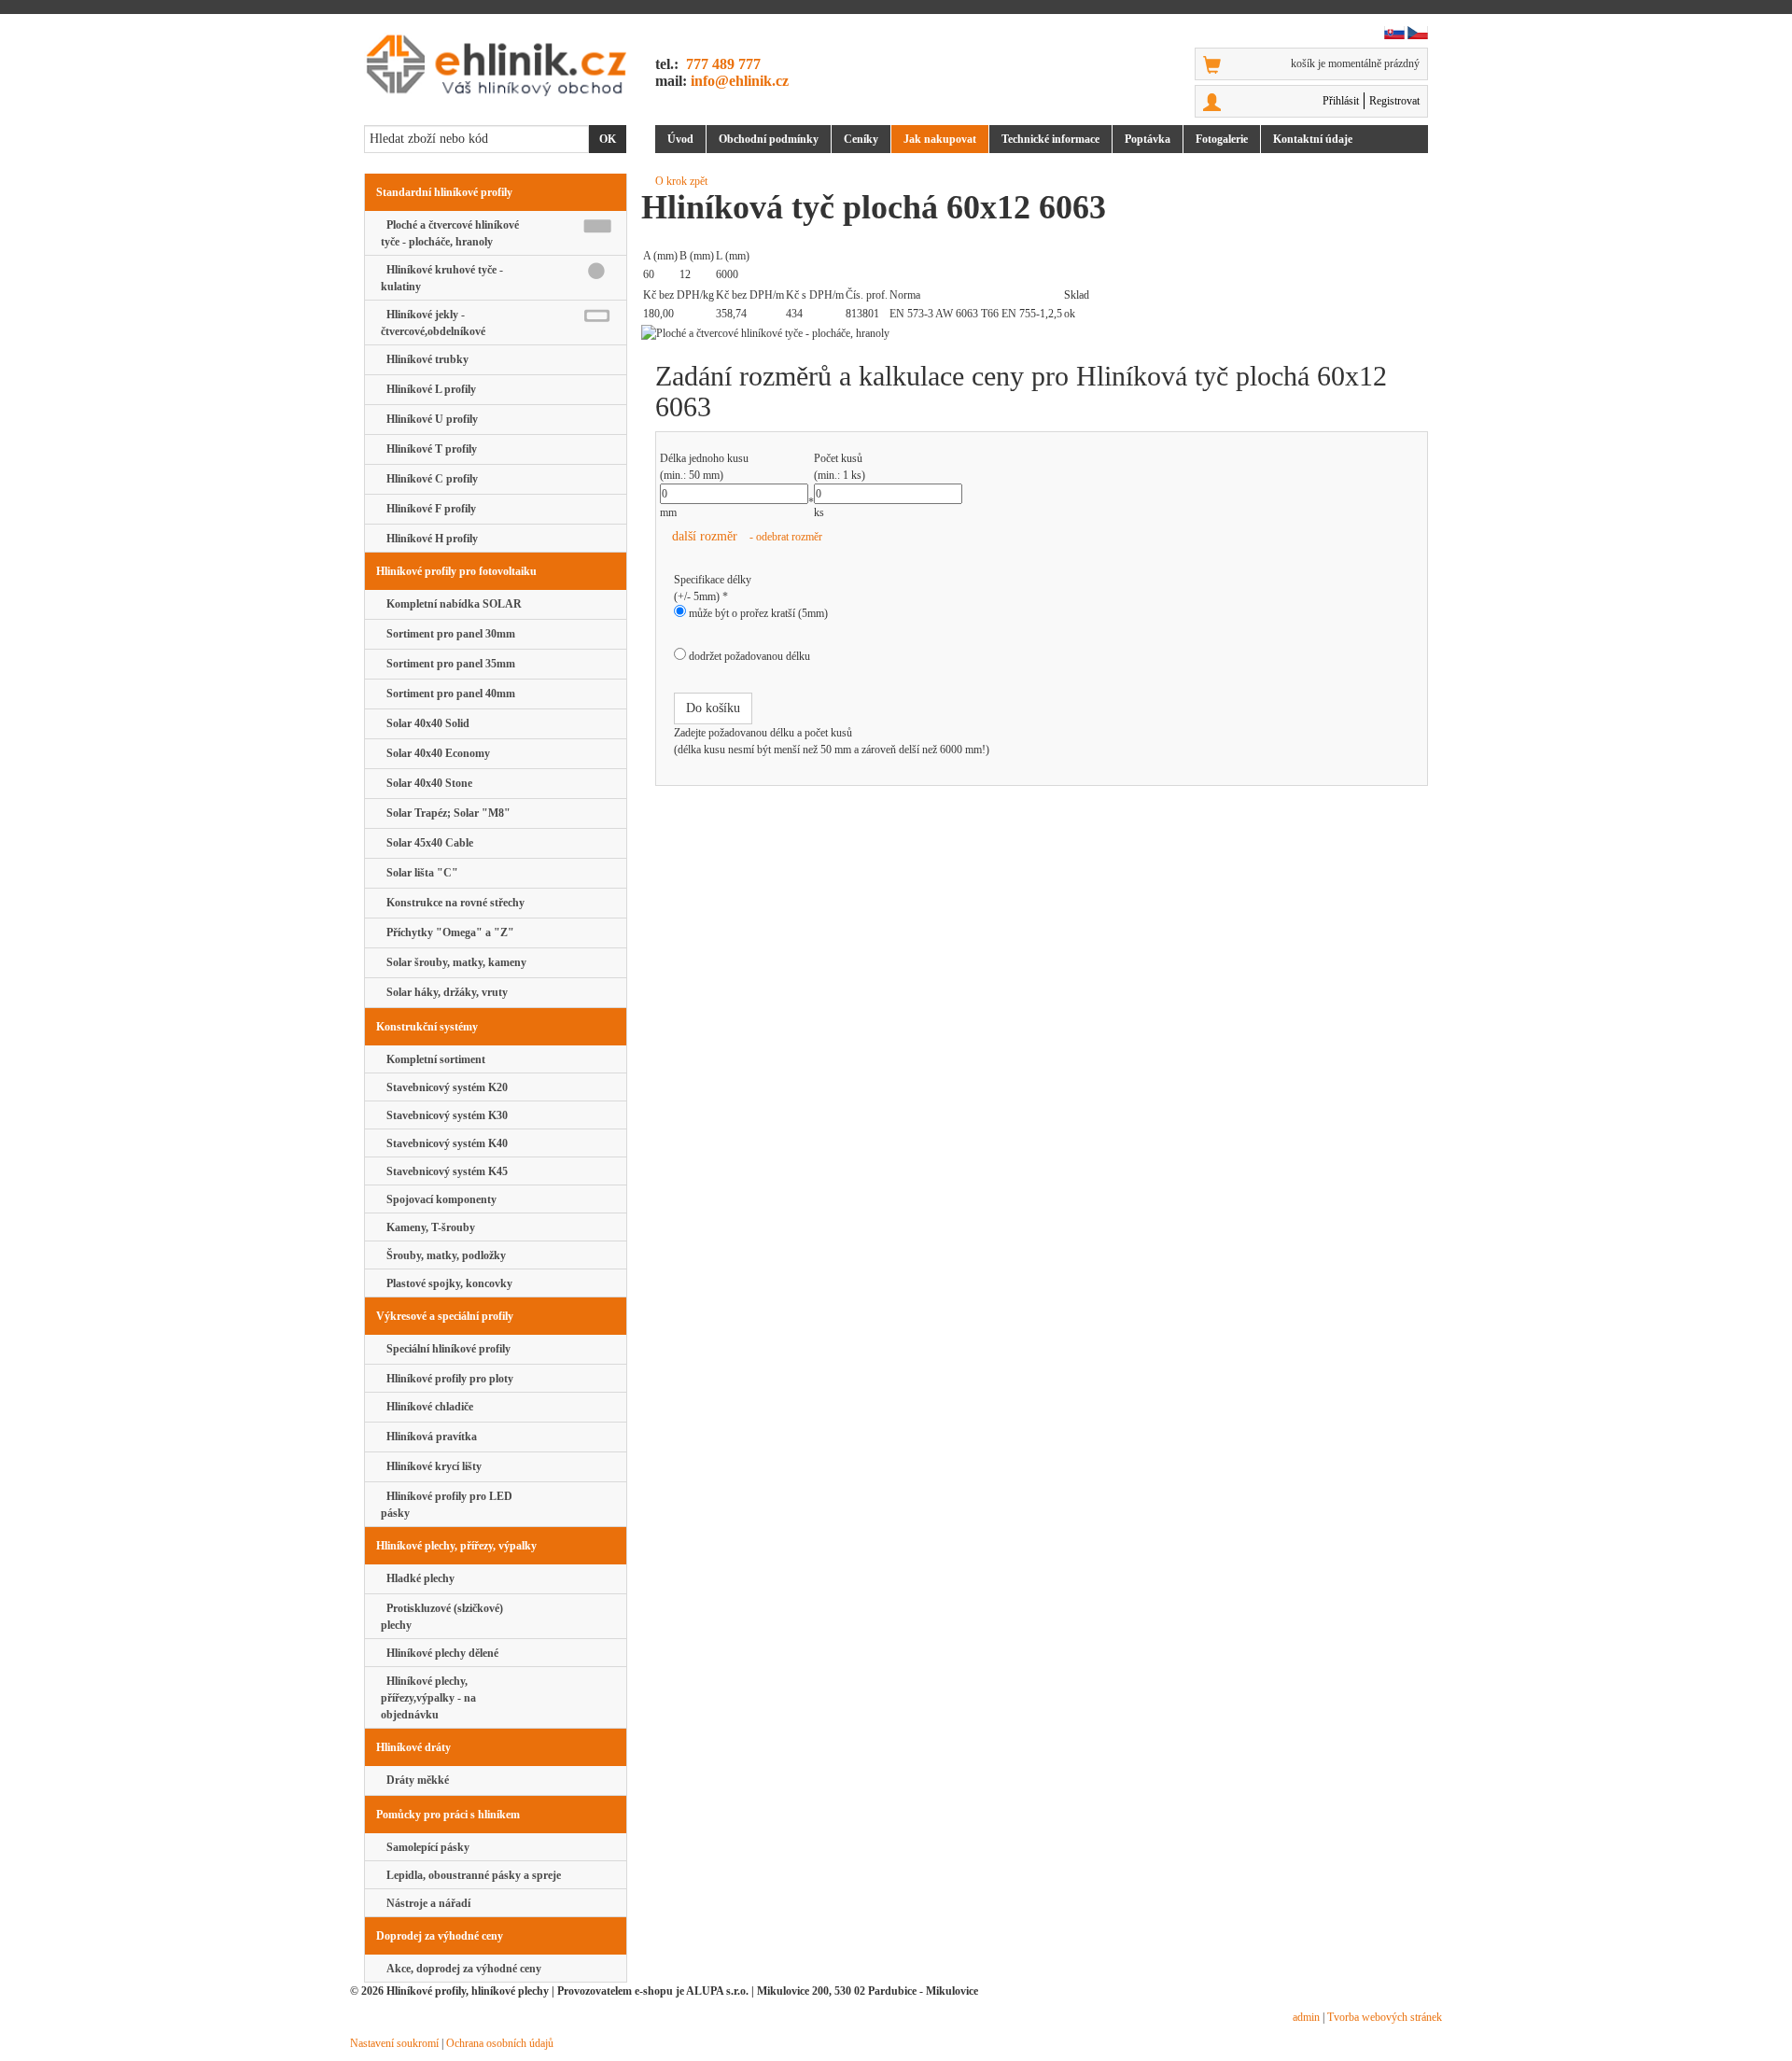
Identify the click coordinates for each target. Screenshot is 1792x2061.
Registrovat (1394, 101)
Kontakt (1313, 139)
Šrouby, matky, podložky (443, 1255)
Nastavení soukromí (394, 2043)
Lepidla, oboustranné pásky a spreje (471, 1875)
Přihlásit (1341, 101)
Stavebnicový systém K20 (444, 1087)
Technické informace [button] (1050, 139)
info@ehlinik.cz (740, 81)
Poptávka (1148, 139)
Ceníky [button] (861, 139)
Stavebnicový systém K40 (444, 1143)
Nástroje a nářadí (426, 1903)
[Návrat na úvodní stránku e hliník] (496, 65)
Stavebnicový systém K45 (444, 1171)
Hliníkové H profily (429, 539)
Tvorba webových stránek (1385, 2017)
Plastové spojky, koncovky (447, 1283)
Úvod (680, 139)
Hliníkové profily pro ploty (447, 1379)
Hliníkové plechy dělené (440, 1653)
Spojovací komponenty (439, 1199)
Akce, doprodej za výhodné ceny (461, 1969)
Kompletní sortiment (433, 1059)
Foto (1222, 139)
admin (1306, 2017)
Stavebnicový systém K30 (444, 1115)
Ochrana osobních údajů (500, 2043)
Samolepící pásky (425, 1847)
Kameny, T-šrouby (428, 1227)
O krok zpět (681, 181)
